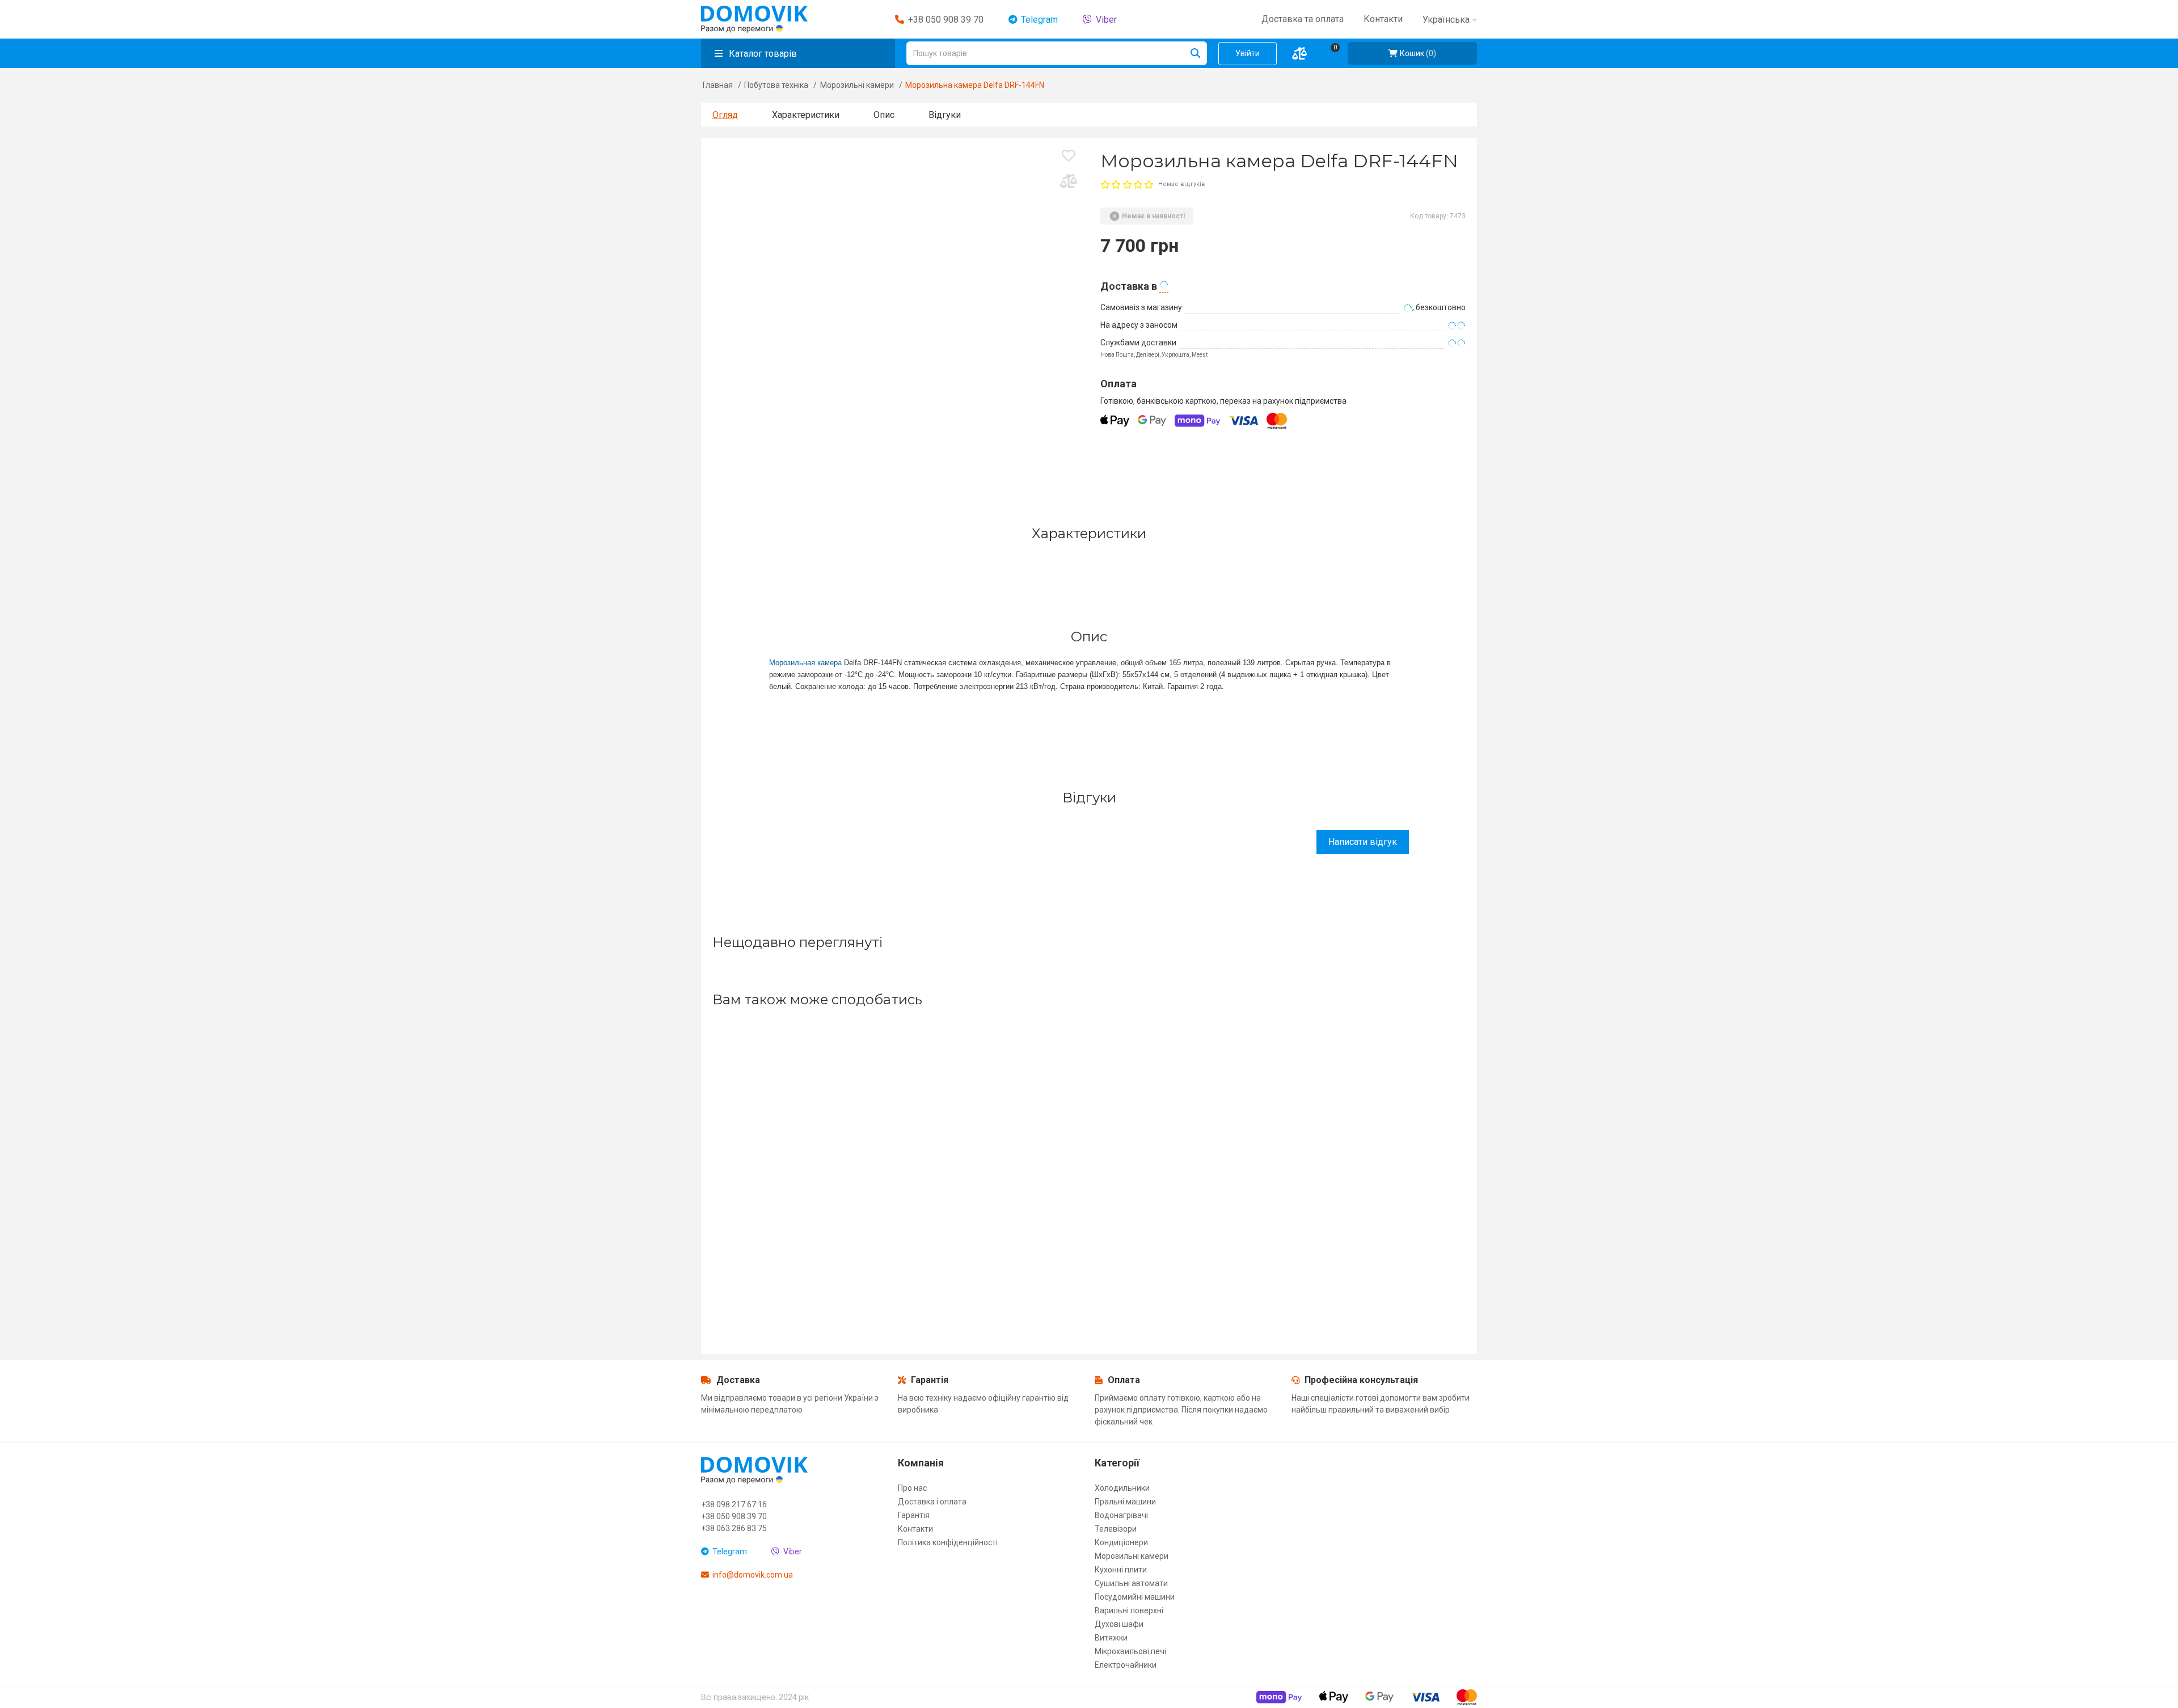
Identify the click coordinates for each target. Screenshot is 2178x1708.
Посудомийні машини (1135, 1597)
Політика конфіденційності (948, 1542)
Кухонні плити (1121, 1570)
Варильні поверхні (1129, 1610)
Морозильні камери (857, 85)
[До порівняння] (1069, 185)
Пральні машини (1125, 1502)
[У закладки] (1069, 159)
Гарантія (914, 1515)
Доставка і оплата (932, 1502)
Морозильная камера (805, 663)
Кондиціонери (1121, 1542)
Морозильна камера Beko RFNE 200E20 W (1186, 1245)
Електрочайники (1126, 1665)
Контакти (915, 1529)
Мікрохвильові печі (1130, 1651)
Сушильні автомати (1131, 1583)
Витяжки (1111, 1638)
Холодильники (1122, 1488)
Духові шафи (1119, 1624)
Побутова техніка (776, 85)
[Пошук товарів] (1195, 53)
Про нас (912, 1488)
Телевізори (1116, 1529)
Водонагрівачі (1121, 1515)
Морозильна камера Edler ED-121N (795, 1245)
